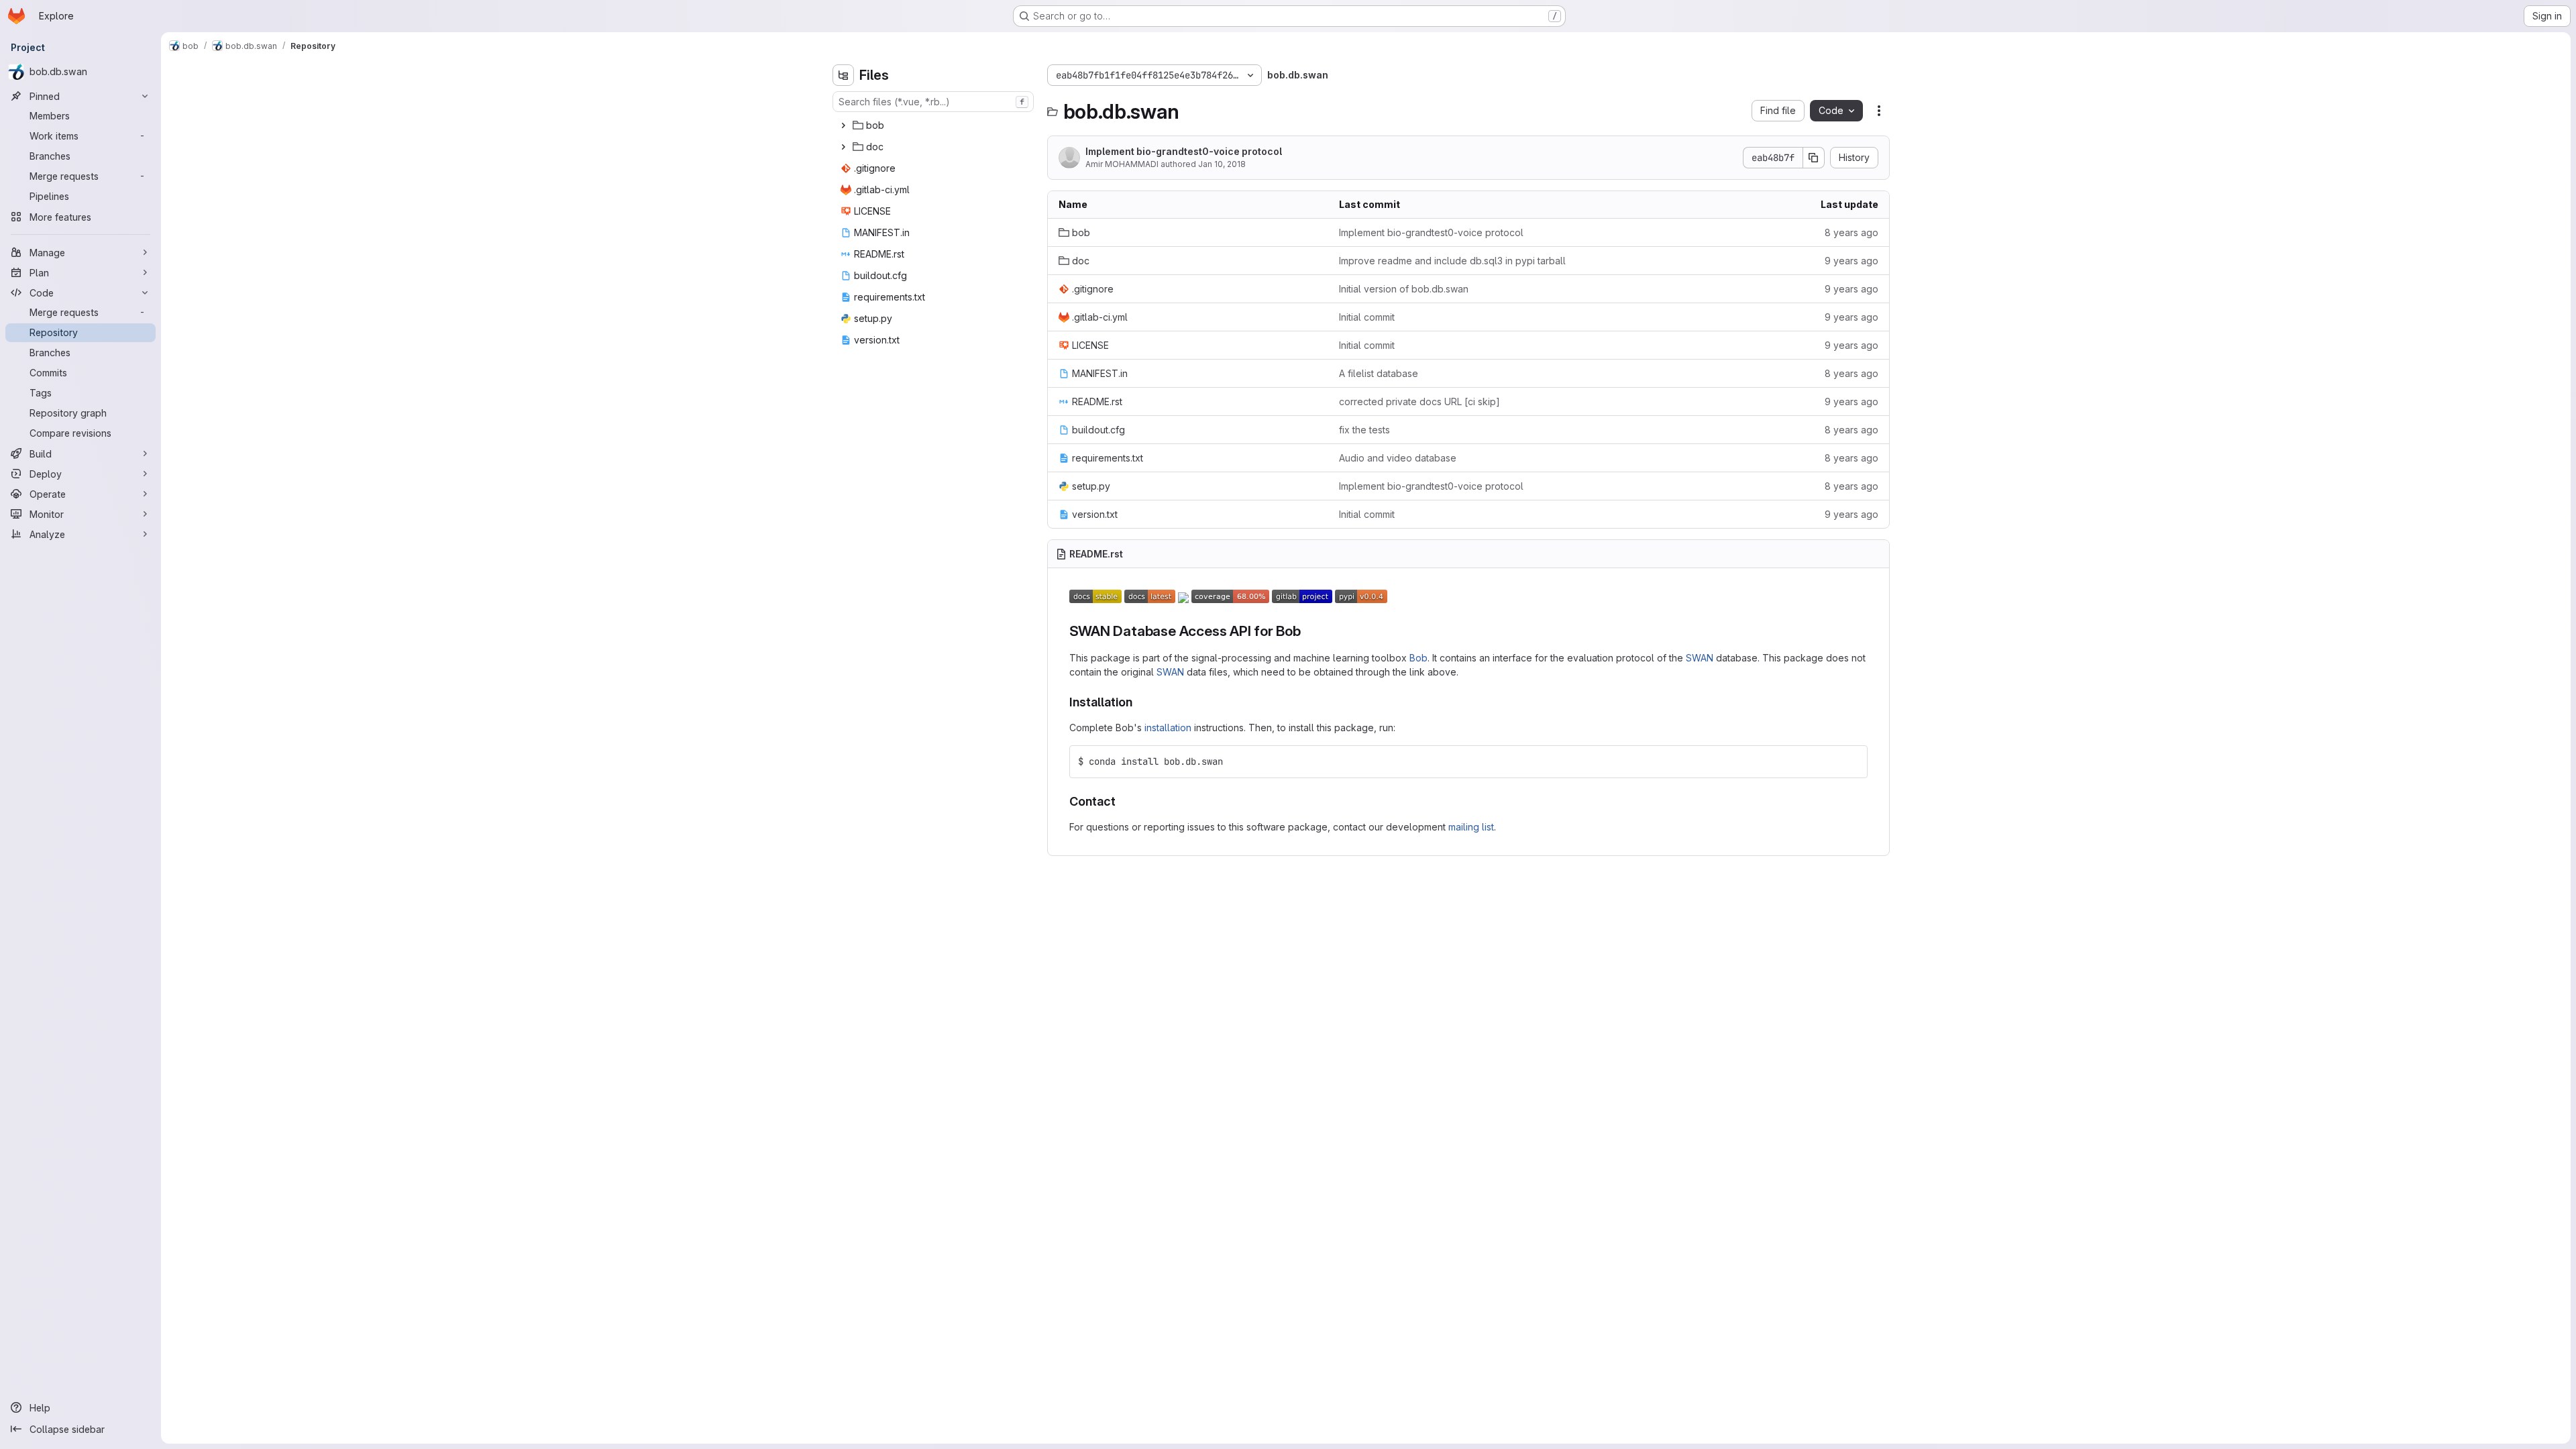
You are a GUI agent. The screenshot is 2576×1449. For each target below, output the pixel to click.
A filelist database (1379, 373)
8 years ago (1851, 232)
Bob (1418, 658)
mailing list (1471, 827)
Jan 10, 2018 (1222, 164)
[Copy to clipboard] (1851, 761)
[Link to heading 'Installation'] (1139, 702)
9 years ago (1851, 261)
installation (1168, 728)
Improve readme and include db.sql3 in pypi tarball (1452, 261)
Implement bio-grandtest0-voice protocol (1184, 151)
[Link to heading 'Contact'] (1122, 801)
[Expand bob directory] (843, 125)
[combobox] (933, 102)
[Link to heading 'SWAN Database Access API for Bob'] (1308, 631)
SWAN (1700, 658)
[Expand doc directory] (843, 147)
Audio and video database (1398, 458)
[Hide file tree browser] (843, 75)
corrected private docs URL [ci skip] (1419, 401)
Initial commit (1367, 317)
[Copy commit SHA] (1814, 158)
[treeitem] (934, 125)
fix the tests (1364, 430)
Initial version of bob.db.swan (1404, 289)
